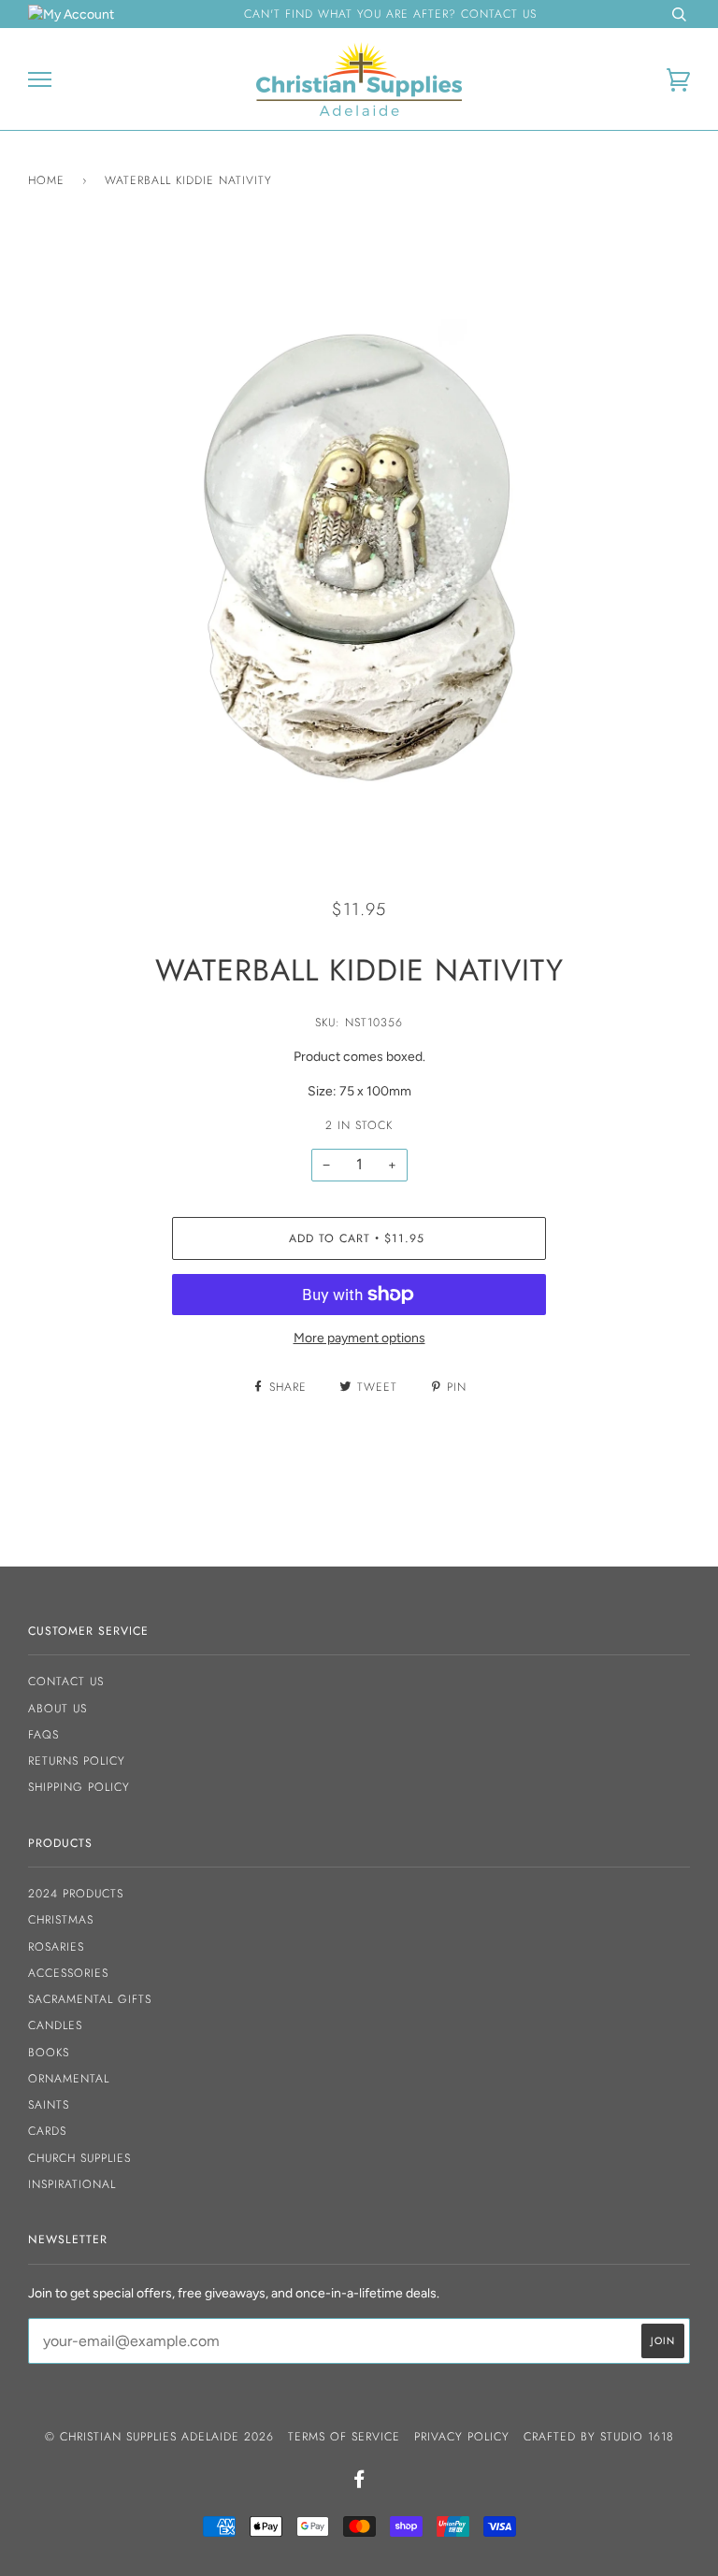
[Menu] (40, 80)
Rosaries (56, 1947)
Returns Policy (77, 1761)
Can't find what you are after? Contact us (390, 14)
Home (46, 180)
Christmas (61, 1920)
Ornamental (69, 2079)
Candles (55, 2025)
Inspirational (72, 2184)
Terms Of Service (344, 2437)
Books (49, 2053)
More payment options (359, 1338)
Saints (49, 2105)
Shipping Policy (79, 1787)
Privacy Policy (462, 2437)
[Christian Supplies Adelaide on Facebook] (359, 2483)
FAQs (43, 1735)
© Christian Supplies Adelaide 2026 (159, 2437)
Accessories (68, 1973)
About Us (57, 1709)
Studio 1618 (637, 2437)
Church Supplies (79, 2158)
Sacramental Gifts (90, 1999)
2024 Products (76, 1894)
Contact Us (66, 1682)
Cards (47, 2131)
